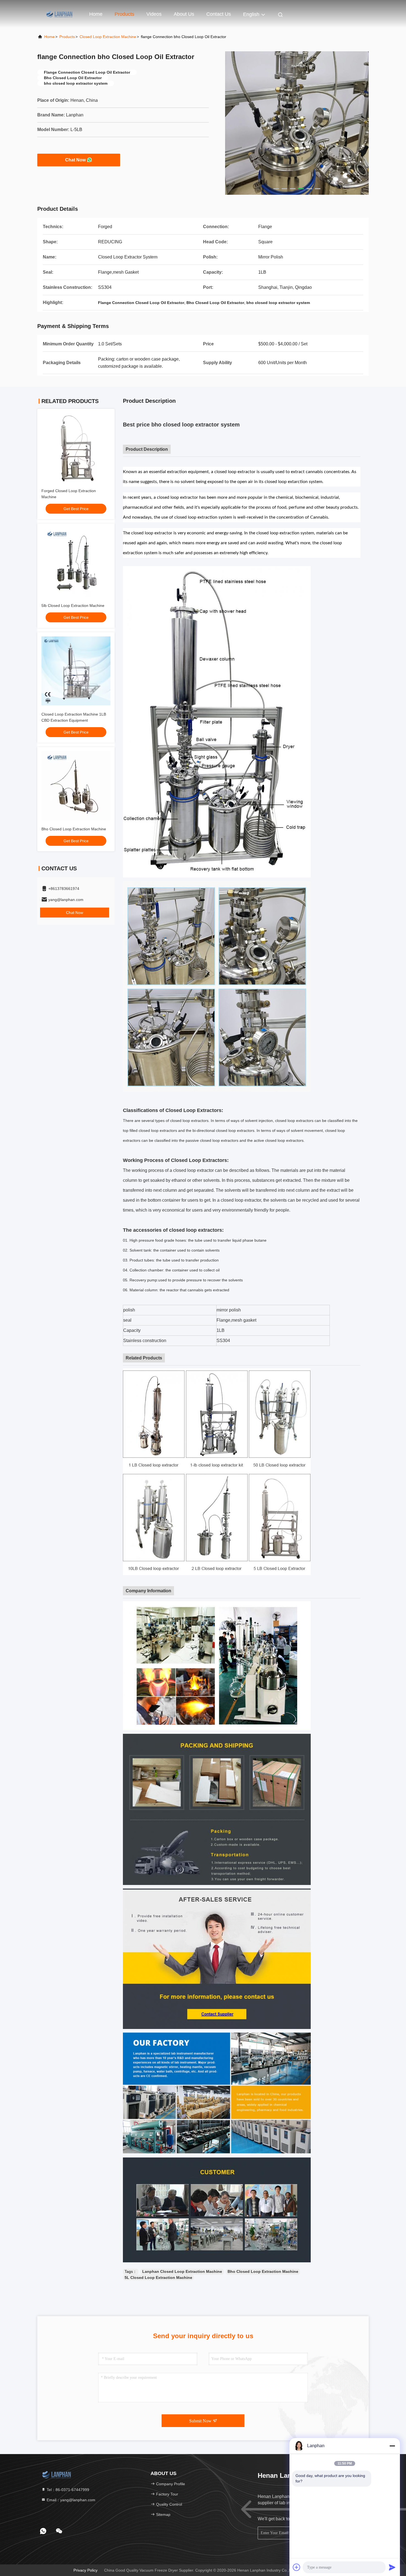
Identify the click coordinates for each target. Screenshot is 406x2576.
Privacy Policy (85, 2570)
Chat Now (75, 160)
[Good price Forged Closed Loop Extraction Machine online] (76, 447)
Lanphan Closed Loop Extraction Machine (182, 2271)
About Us (184, 14)
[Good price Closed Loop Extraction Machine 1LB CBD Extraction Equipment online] (76, 671)
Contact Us (219, 14)
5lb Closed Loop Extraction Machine (73, 606)
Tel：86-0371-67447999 (67, 2490)
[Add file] (297, 2567)
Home (96, 14)
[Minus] (392, 2446)
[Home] (59, 14)
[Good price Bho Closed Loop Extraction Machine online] (76, 786)
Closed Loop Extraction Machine (108, 37)
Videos (154, 14)
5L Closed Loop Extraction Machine (158, 2278)
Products (124, 14)
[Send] (392, 2567)
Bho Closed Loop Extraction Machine (74, 829)
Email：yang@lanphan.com (70, 2500)
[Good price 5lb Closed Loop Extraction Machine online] (76, 562)
